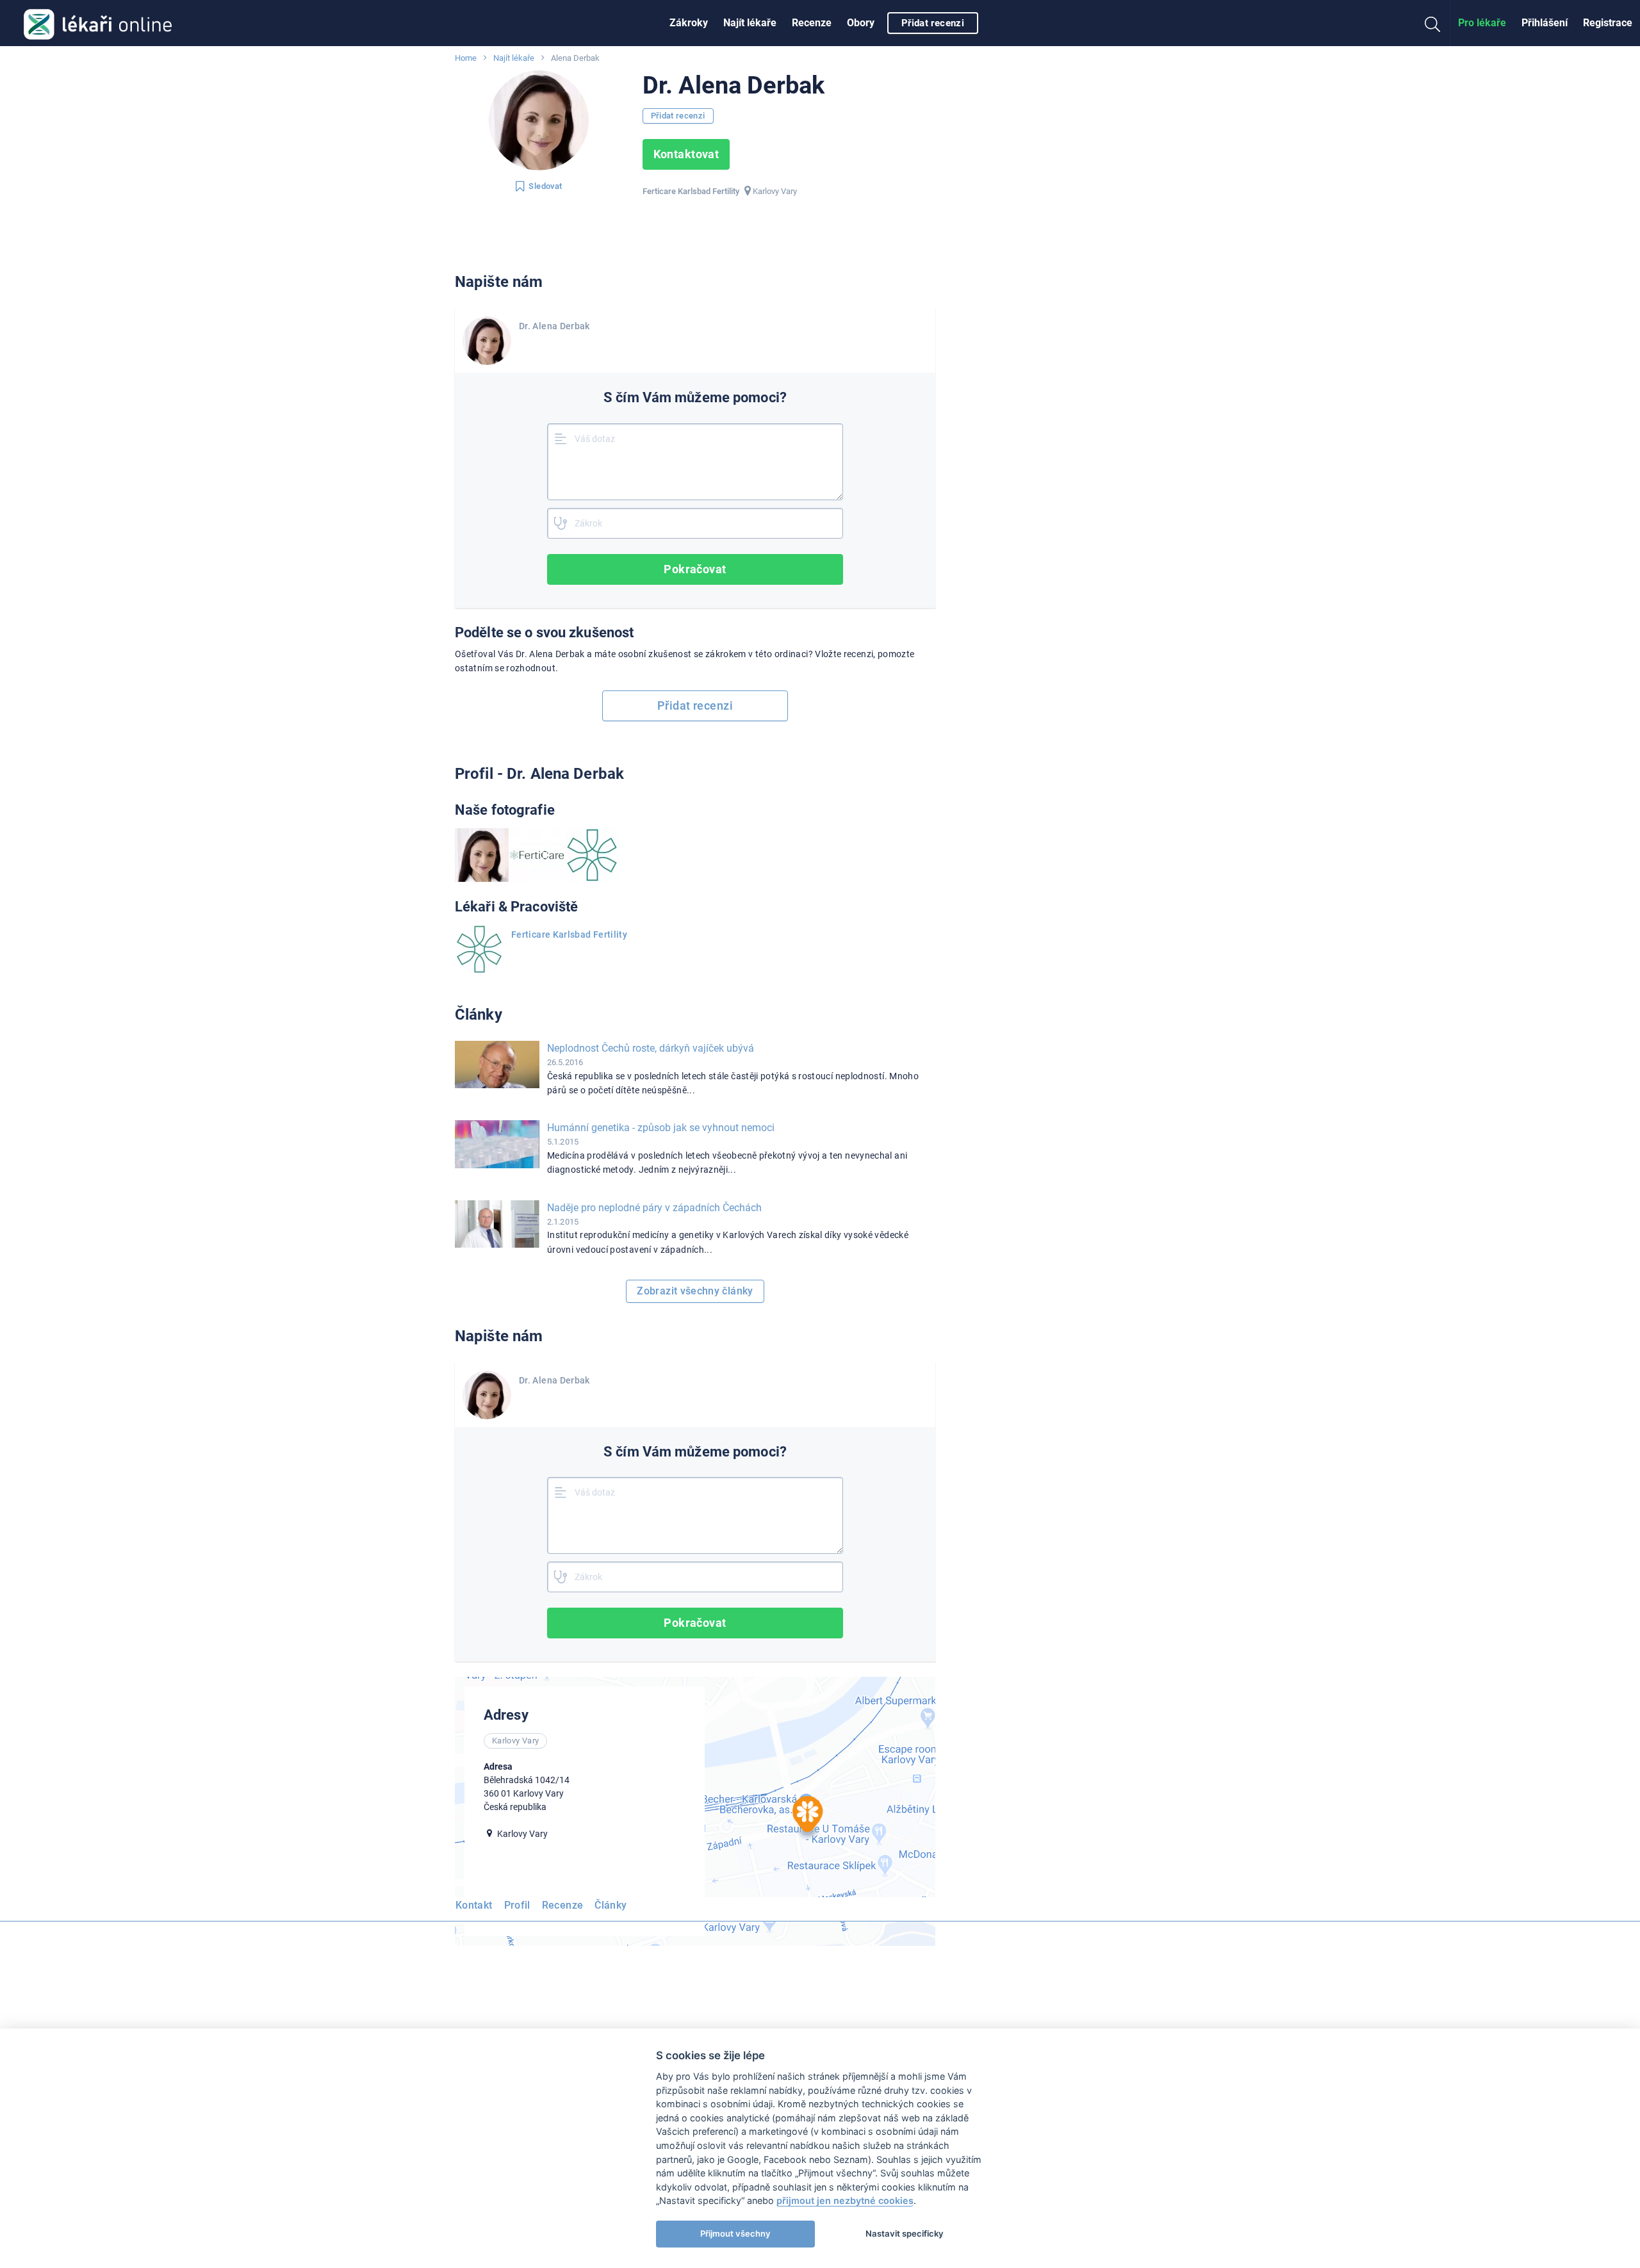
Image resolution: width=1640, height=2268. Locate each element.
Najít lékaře (750, 23)
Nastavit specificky (905, 2233)
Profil (517, 1905)
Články (611, 1905)
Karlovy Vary (775, 191)
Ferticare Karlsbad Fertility (569, 934)
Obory (861, 23)
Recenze (812, 23)
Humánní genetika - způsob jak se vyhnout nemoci (661, 1128)
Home (466, 58)
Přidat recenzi (933, 23)
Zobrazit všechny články (695, 1291)
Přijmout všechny (735, 2233)
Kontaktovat (686, 154)
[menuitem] (689, 23)
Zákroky (689, 23)
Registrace (1608, 23)
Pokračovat (695, 569)
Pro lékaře (1482, 23)
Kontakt (474, 1905)
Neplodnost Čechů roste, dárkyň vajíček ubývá (651, 1048)
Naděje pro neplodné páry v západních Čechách (654, 1208)
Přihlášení (1545, 23)
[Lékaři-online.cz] (98, 23)
